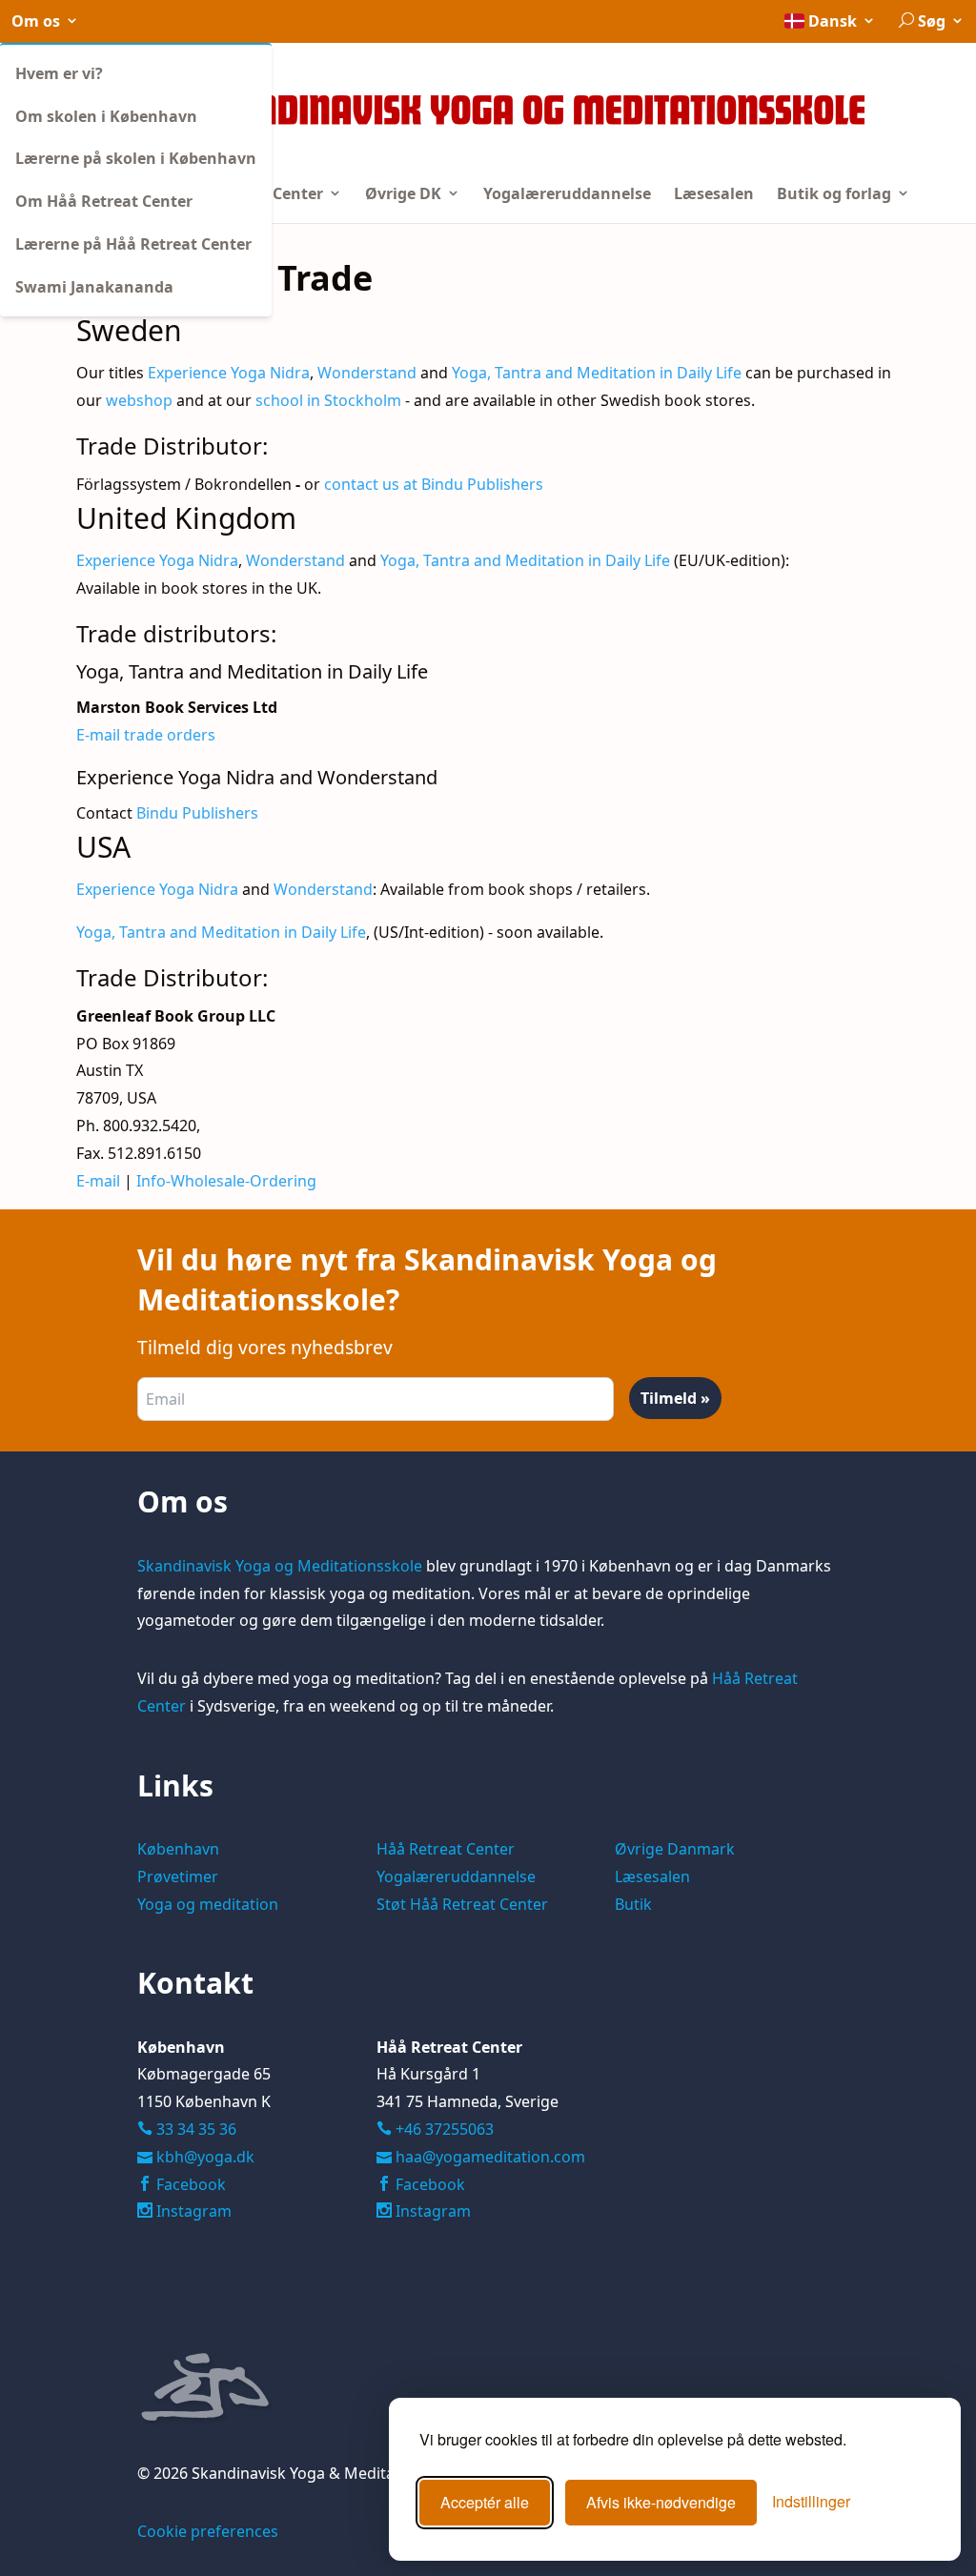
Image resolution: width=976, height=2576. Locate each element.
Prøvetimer (178, 1876)
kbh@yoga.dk (205, 2157)
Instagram (192, 2211)
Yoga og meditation (208, 1904)
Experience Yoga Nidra (229, 373)
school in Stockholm (328, 400)
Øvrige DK (405, 193)
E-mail (100, 1181)
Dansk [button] (833, 21)
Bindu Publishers (197, 813)
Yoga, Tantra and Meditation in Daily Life (597, 373)
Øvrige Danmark (675, 1849)
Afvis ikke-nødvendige (661, 2502)
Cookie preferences (208, 2531)
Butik (633, 1904)
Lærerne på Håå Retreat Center (133, 244)
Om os (38, 21)
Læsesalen (714, 193)
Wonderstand (367, 373)
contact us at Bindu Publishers (434, 484)
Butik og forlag (836, 193)
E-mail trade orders (146, 735)
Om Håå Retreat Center (104, 201)
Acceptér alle (485, 2502)
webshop (139, 400)
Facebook (189, 2184)
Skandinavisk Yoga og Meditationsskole (280, 1566)
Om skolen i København (106, 116)
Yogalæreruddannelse (567, 193)
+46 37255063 (435, 2129)
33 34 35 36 (194, 2129)
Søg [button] (932, 21)
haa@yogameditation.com (490, 2157)
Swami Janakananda (94, 287)
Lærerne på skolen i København (136, 158)
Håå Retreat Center (446, 1849)
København (178, 1849)
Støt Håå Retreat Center (462, 1904)
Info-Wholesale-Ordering (226, 1181)
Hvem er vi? (59, 73)
